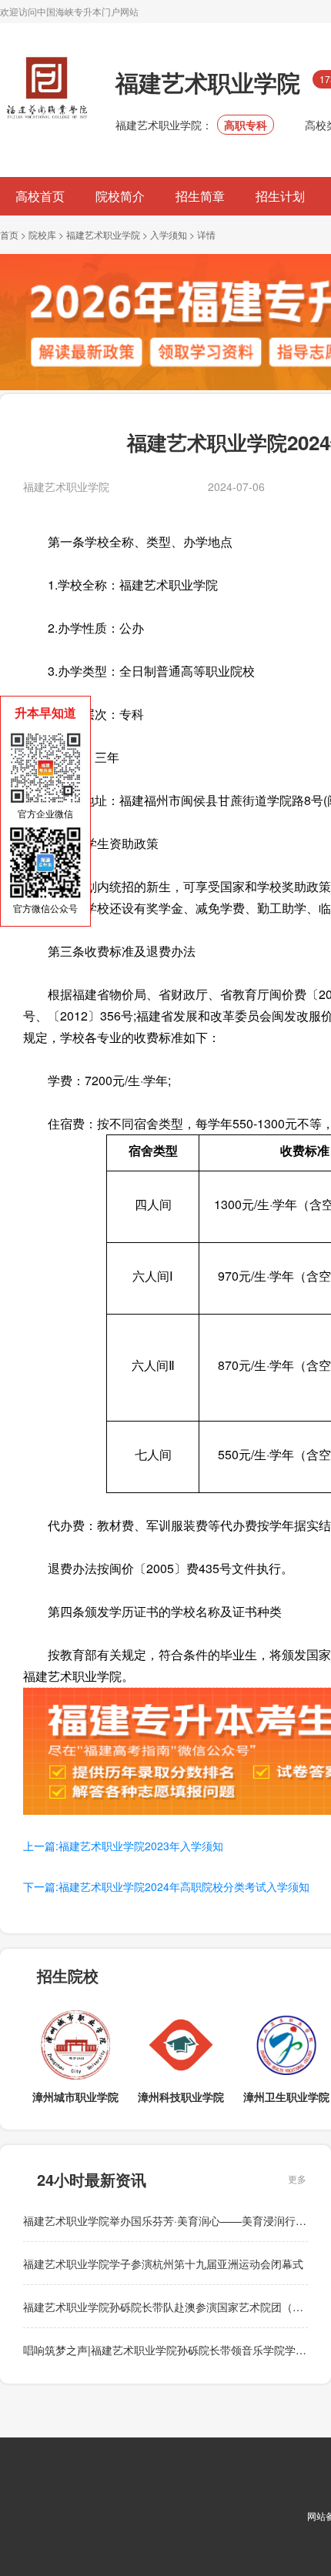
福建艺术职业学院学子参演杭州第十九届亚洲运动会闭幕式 (163, 2264)
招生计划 (280, 196)
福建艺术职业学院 (103, 234)
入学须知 (169, 234)
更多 (297, 2178)
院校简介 (120, 196)
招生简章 (200, 196)
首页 (9, 234)
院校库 (42, 234)
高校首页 (40, 196)
